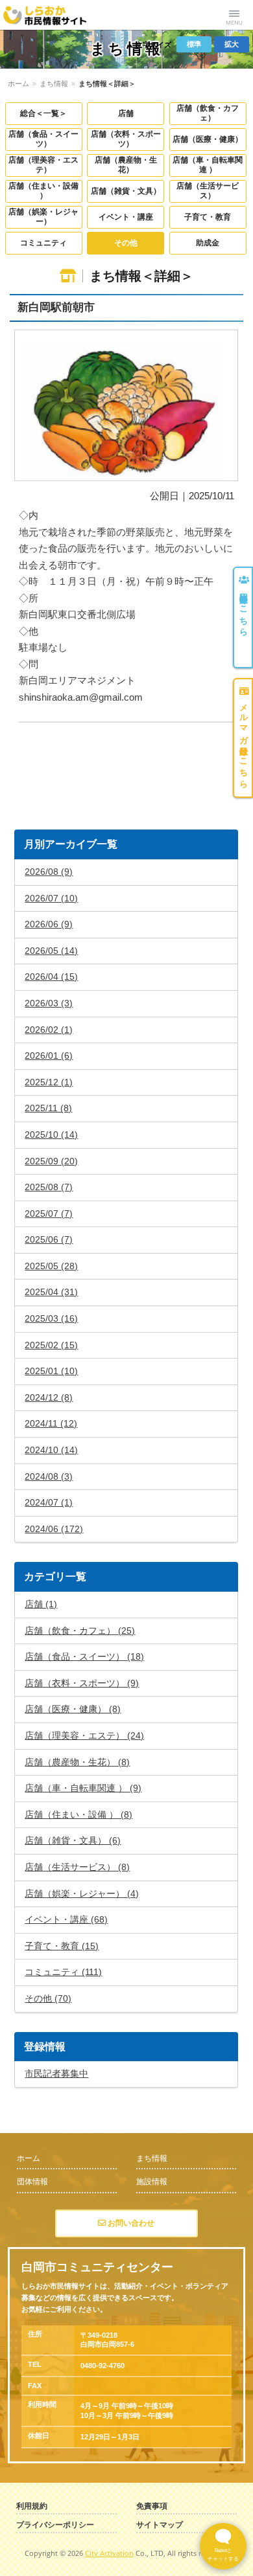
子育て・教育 (208, 217)
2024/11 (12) (51, 1423)
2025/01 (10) (51, 1371)
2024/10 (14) (51, 1450)
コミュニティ (43, 243)
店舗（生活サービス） (208, 191)
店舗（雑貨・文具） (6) (73, 1840)
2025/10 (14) (51, 1135)
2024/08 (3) (49, 1476)
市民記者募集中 (56, 2073)
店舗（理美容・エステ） (43, 165)
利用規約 (32, 2506)
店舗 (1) (41, 1604)
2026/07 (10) (51, 898)
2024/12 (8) (49, 1397)
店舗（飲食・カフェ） (208, 113)
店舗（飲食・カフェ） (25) (80, 1631)
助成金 (208, 243)
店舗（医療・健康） (208, 139)
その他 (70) (48, 1998)
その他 (126, 243)
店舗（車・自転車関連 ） (208, 165)
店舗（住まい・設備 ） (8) (78, 1814)
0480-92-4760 (102, 2366)
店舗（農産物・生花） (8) (77, 1762)
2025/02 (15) (51, 1345)
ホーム (18, 84)
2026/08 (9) (49, 872)
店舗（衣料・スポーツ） (126, 139)
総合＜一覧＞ (43, 113)
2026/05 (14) (51, 951)
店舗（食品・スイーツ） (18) (84, 1656)
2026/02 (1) (49, 1030)
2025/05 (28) (51, 1266)
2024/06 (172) (54, 1529)
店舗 (126, 113)
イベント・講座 (126, 217)
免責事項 (152, 2506)
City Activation (109, 2553)
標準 (194, 44)
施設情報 (152, 2182)
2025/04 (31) (51, 1292)
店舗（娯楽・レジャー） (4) (82, 1893)
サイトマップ (160, 2525)
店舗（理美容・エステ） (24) (84, 1735)
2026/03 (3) (49, 1003)
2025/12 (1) (49, 1082)
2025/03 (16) (51, 1318)
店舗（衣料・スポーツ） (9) (82, 1683)
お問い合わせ (130, 2223)
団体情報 (32, 2182)
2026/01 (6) (49, 1056)
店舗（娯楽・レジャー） (43, 217)
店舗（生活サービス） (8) (77, 1867)
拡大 (232, 44)
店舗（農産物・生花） (126, 165)
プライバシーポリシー (55, 2525)
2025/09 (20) (51, 1161)
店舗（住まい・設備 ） (43, 191)
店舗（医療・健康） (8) (73, 1709)
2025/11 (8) (48, 1108)
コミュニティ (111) (63, 1972)
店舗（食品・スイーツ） (43, 139)
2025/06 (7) (49, 1239)
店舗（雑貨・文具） (126, 191)
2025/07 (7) (49, 1214)
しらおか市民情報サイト (53, 15)
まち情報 (54, 84)
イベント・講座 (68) (66, 1919)
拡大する (126, 406)
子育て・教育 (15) (62, 1946)
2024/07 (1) (49, 1502)
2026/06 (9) (49, 924)
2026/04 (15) (51, 977)
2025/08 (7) (49, 1187)
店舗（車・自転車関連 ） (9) (83, 1788)
